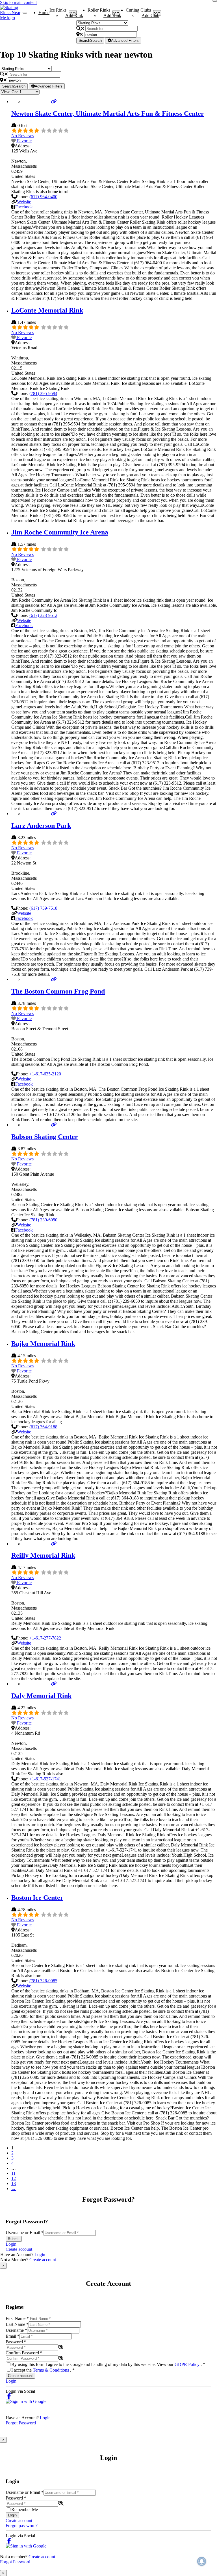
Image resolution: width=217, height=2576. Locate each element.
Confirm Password (24, 2353)
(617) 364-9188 (43, 1427)
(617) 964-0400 (43, 197)
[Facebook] (9, 2396)
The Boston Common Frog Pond (58, 991)
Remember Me (25, 2510)
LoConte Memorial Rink (47, 310)
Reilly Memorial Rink (43, 1555)
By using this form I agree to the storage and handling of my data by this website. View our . (108, 2364)
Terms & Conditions (51, 2370)
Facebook (24, 207)
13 (14, 2183)
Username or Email (25, 2233)
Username (16, 2330)
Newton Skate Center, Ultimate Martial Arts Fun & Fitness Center (108, 113)
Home (44, 13)
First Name (17, 2318)
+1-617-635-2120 (45, 1074)
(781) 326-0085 (43, 1981)
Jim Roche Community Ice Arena (60, 532)
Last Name (17, 2324)
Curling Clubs (138, 11)
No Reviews (22, 136)
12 (14, 2178)
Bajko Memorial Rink (43, 1344)
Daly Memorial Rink (41, 1696)
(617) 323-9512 (43, 615)
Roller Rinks (99, 11)
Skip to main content (18, 2)
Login (11, 2244)
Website (24, 202)
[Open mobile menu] (25, 13)
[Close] (215, 1)
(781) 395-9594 (43, 393)
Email (13, 2336)
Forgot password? (22, 2526)
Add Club (150, 15)
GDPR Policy (188, 2364)
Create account (19, 2249)
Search (90, 41)
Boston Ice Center (37, 1898)
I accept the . (43, 2370)
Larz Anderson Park (41, 826)
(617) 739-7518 (43, 908)
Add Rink (74, 15)
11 (13, 2173)
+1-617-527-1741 (45, 1779)
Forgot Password (21, 2423)
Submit (14, 2239)
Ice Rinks (58, 11)
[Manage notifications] (202, 2561)
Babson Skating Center (45, 1137)
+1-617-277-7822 (45, 1638)
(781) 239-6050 (43, 1220)
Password (16, 2342)
